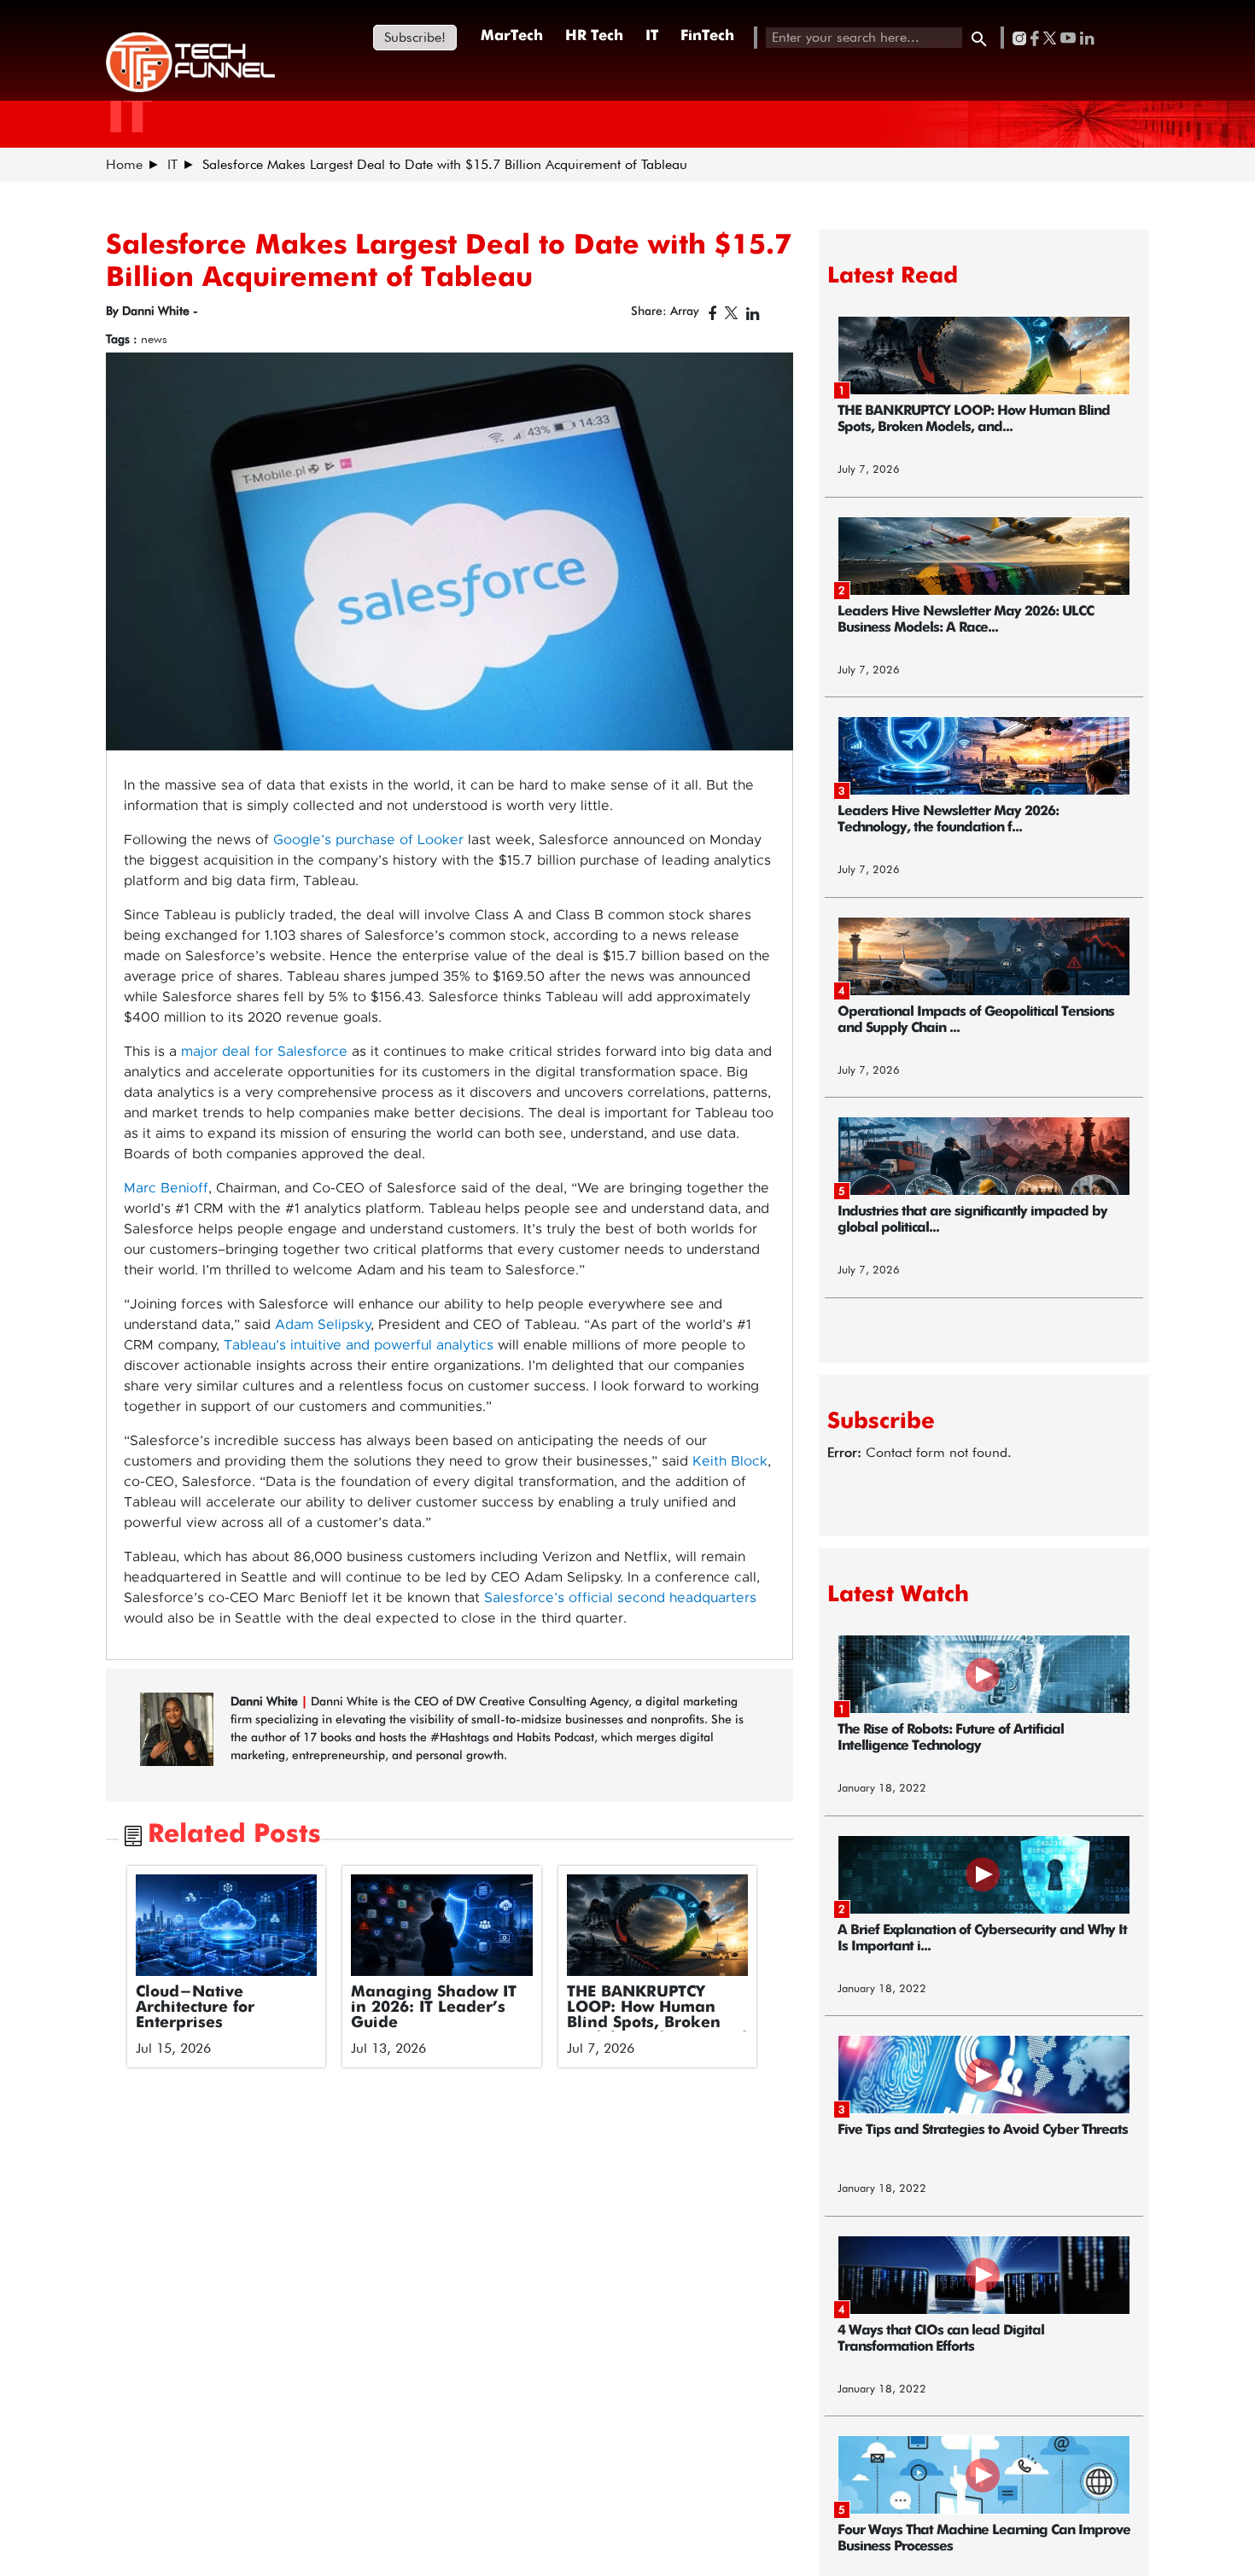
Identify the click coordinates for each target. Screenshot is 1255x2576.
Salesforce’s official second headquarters (620, 1598)
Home (124, 164)
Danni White (266, 1701)
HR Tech (594, 36)
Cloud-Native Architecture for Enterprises (195, 2008)
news (154, 339)
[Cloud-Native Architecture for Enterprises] (227, 1926)
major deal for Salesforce (264, 1052)
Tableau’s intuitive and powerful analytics (359, 1345)
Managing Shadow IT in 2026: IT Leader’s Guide (434, 2008)
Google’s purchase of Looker (368, 840)
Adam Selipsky (323, 1325)
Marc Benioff (166, 1188)
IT (652, 36)
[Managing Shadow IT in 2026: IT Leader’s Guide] (442, 1926)
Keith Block (730, 1461)
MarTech (512, 36)
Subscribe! (415, 37)
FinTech (707, 36)
